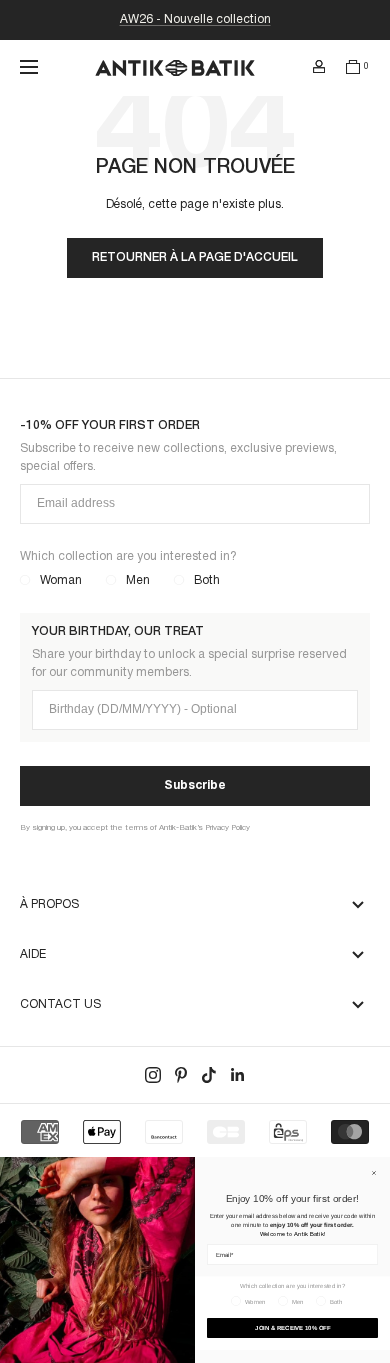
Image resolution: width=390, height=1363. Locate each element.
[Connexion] (319, 67)
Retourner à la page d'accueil (195, 257)
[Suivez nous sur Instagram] (153, 1075)
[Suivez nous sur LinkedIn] (237, 1075)
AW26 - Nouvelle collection (195, 19)
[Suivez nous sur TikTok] (209, 1075)
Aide (33, 954)
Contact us (60, 1004)
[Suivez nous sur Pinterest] (181, 1075)
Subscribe (195, 785)
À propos (49, 904)
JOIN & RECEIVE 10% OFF (292, 1328)
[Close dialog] (374, 1173)
